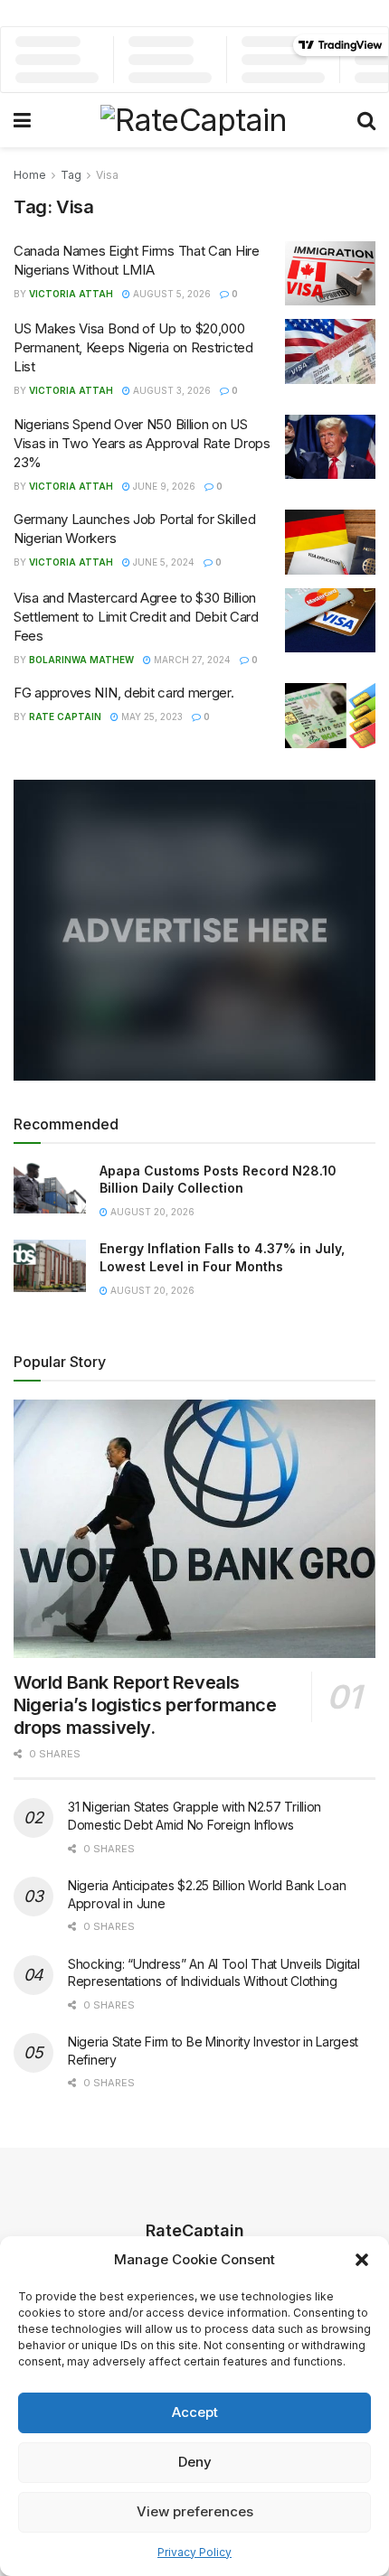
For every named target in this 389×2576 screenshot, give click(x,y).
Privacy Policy (194, 2552)
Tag (71, 175)
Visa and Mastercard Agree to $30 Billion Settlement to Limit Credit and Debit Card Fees (136, 617)
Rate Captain (65, 717)
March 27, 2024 (191, 660)
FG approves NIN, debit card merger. (124, 693)
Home (30, 175)
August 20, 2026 (151, 1212)
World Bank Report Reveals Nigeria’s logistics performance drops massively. (145, 1705)
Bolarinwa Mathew (81, 660)
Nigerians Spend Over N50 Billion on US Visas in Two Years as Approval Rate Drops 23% (142, 443)
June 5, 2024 (162, 562)
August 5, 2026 (171, 294)
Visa (107, 175)
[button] (362, 2260)
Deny (195, 2462)
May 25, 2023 (151, 717)
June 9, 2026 (163, 486)
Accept (195, 2412)
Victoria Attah (71, 294)
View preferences (195, 2511)
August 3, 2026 (171, 390)
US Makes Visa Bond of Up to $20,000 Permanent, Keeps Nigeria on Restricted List (133, 347)
